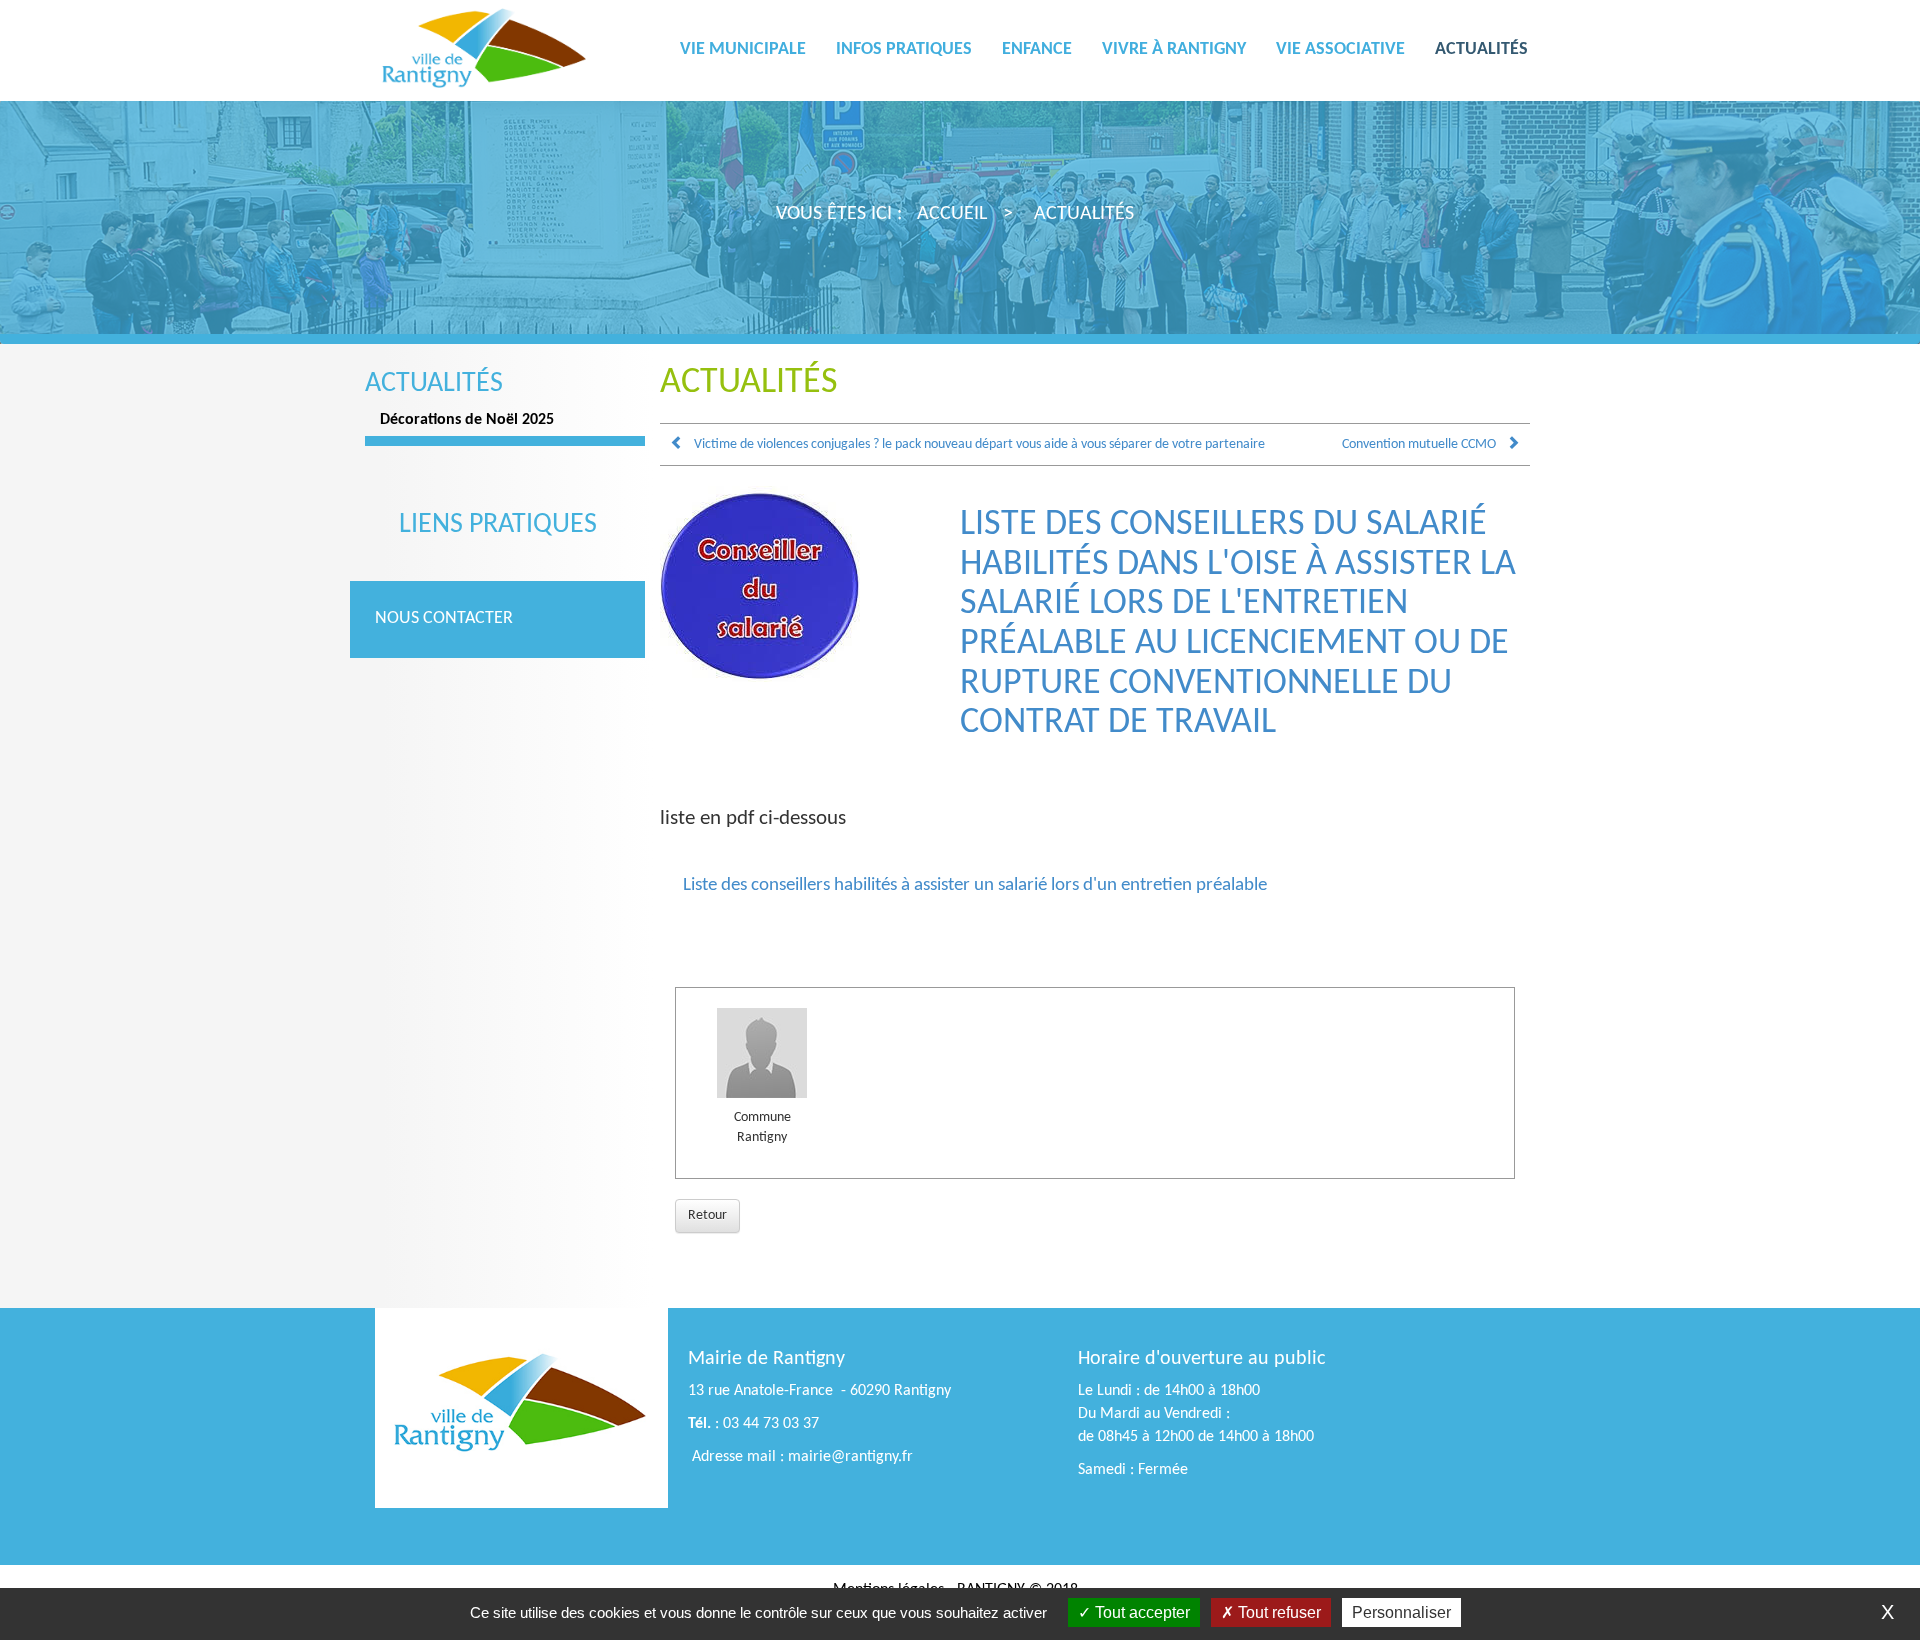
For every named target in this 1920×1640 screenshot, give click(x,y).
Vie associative (1340, 49)
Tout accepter (1140, 1612)
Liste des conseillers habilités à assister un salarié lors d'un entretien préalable (975, 885)
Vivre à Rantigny (1174, 49)
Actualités (1481, 49)
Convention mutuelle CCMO (1419, 444)
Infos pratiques (904, 49)
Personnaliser (1401, 1612)
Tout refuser (1277, 1612)
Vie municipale (743, 49)
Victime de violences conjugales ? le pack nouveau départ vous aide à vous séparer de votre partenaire (979, 444)
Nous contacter (444, 618)
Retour (707, 1215)
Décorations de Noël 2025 (467, 420)
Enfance (1037, 49)
